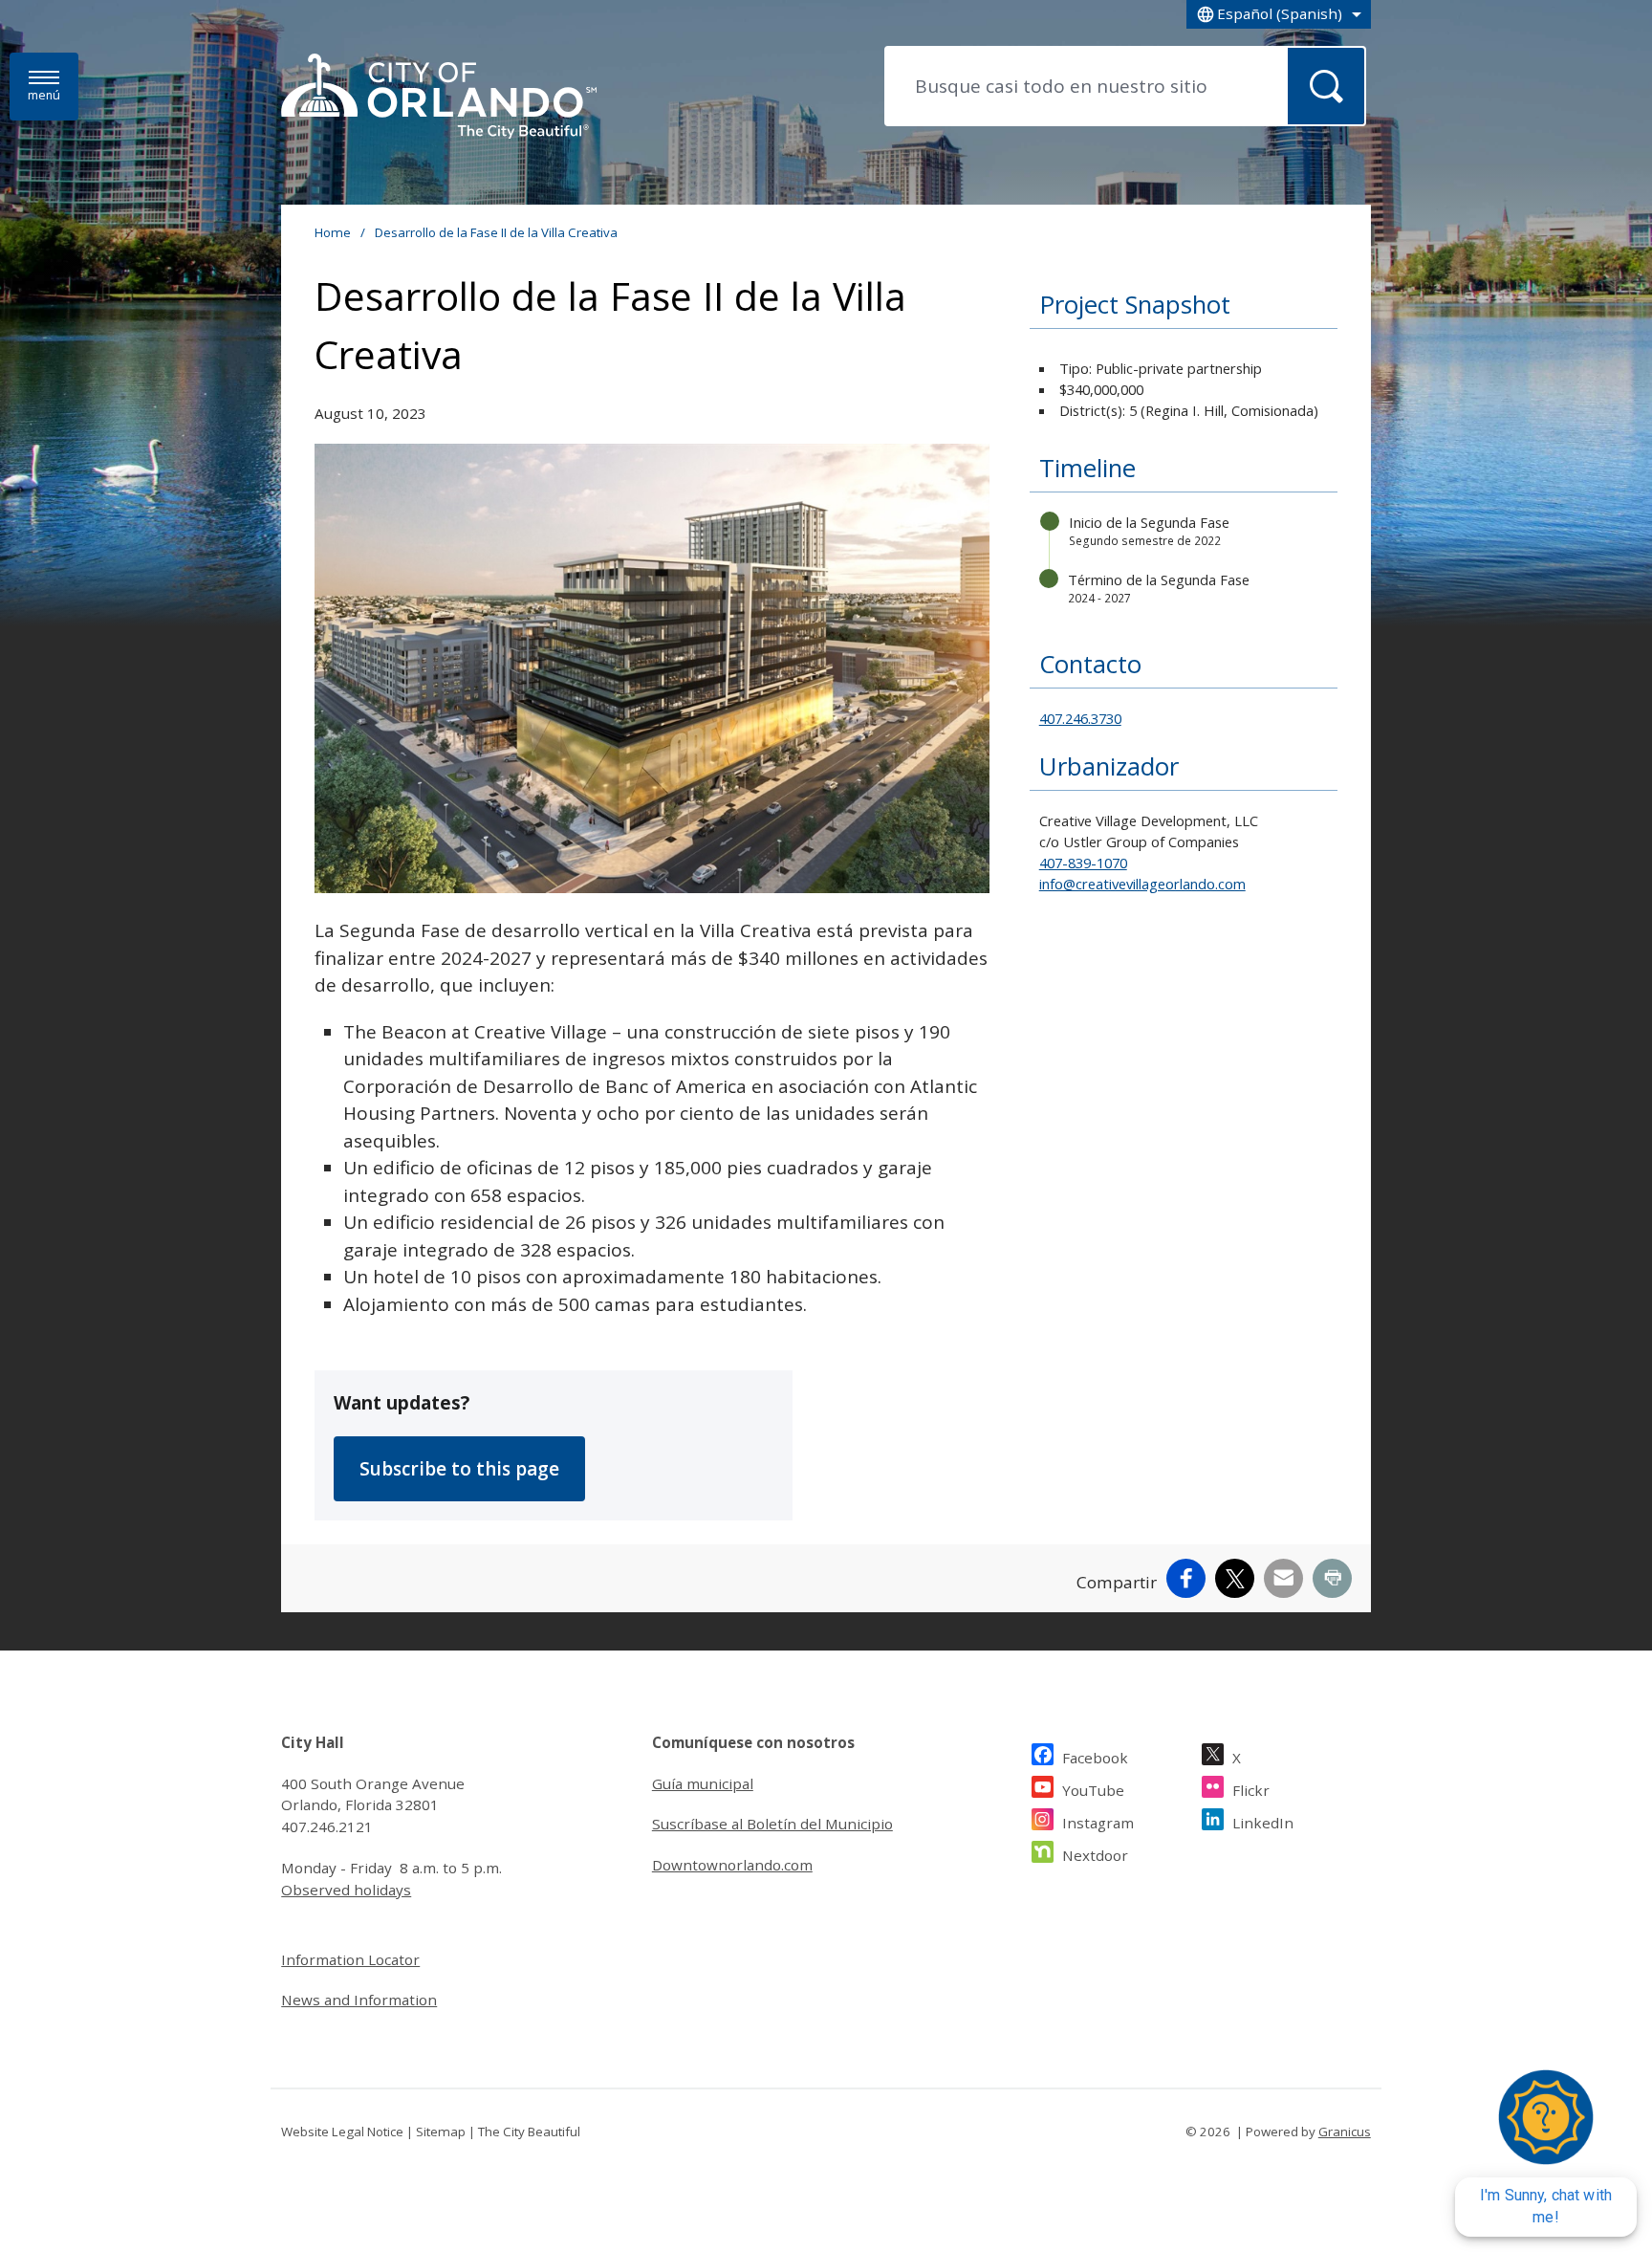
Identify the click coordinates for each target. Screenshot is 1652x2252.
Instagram (1098, 1823)
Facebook (1095, 1758)
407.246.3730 (1080, 718)
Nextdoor (1095, 1855)
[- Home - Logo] (439, 98)
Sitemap (441, 2132)
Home (333, 232)
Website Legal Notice (342, 2132)
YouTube (1093, 1790)
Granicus (1345, 2132)
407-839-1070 (1083, 863)
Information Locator (350, 1959)
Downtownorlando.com (732, 1865)
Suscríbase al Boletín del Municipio (772, 1824)
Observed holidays (346, 1890)
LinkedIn (1263, 1823)
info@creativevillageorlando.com (1142, 884)
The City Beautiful (529, 2132)
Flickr (1251, 1790)
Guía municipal (703, 1783)
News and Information (359, 2000)
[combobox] (1279, 14)
